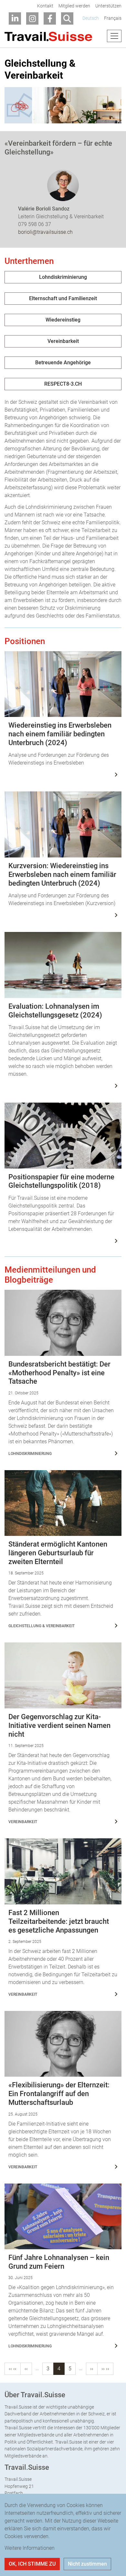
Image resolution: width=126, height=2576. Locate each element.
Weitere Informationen (30, 2548)
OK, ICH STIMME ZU (32, 2564)
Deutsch (91, 18)
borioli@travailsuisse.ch (45, 232)
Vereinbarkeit (63, 341)
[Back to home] (48, 36)
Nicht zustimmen (87, 2564)
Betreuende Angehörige (63, 363)
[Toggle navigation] (114, 36)
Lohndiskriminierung (63, 277)
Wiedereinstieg (63, 320)
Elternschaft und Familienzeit (63, 298)
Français (113, 18)
